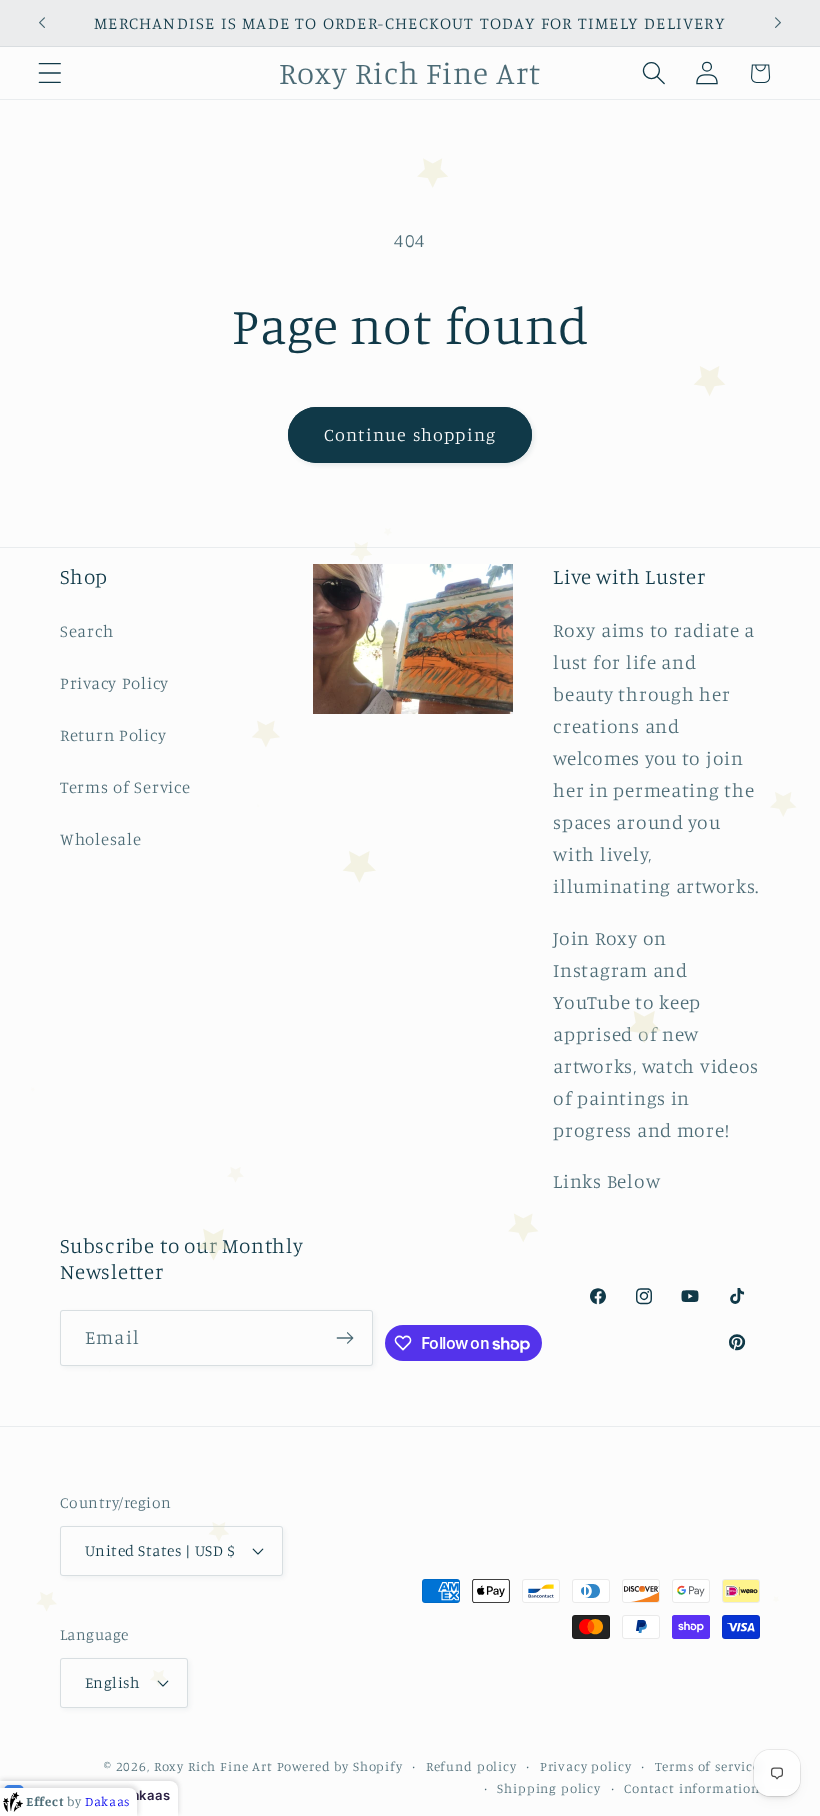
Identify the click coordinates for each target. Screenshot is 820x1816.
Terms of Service (125, 787)
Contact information (692, 1788)
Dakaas (146, 1795)
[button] (50, 73)
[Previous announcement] (42, 23)
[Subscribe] (345, 1338)
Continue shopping (410, 434)
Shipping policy (549, 1788)
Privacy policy (586, 1766)
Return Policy (113, 735)
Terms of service (707, 1766)
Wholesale (100, 839)
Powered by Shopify (340, 1766)
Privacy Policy (114, 683)
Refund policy (471, 1766)
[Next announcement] (778, 23)
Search (86, 631)
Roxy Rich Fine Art (213, 1766)
